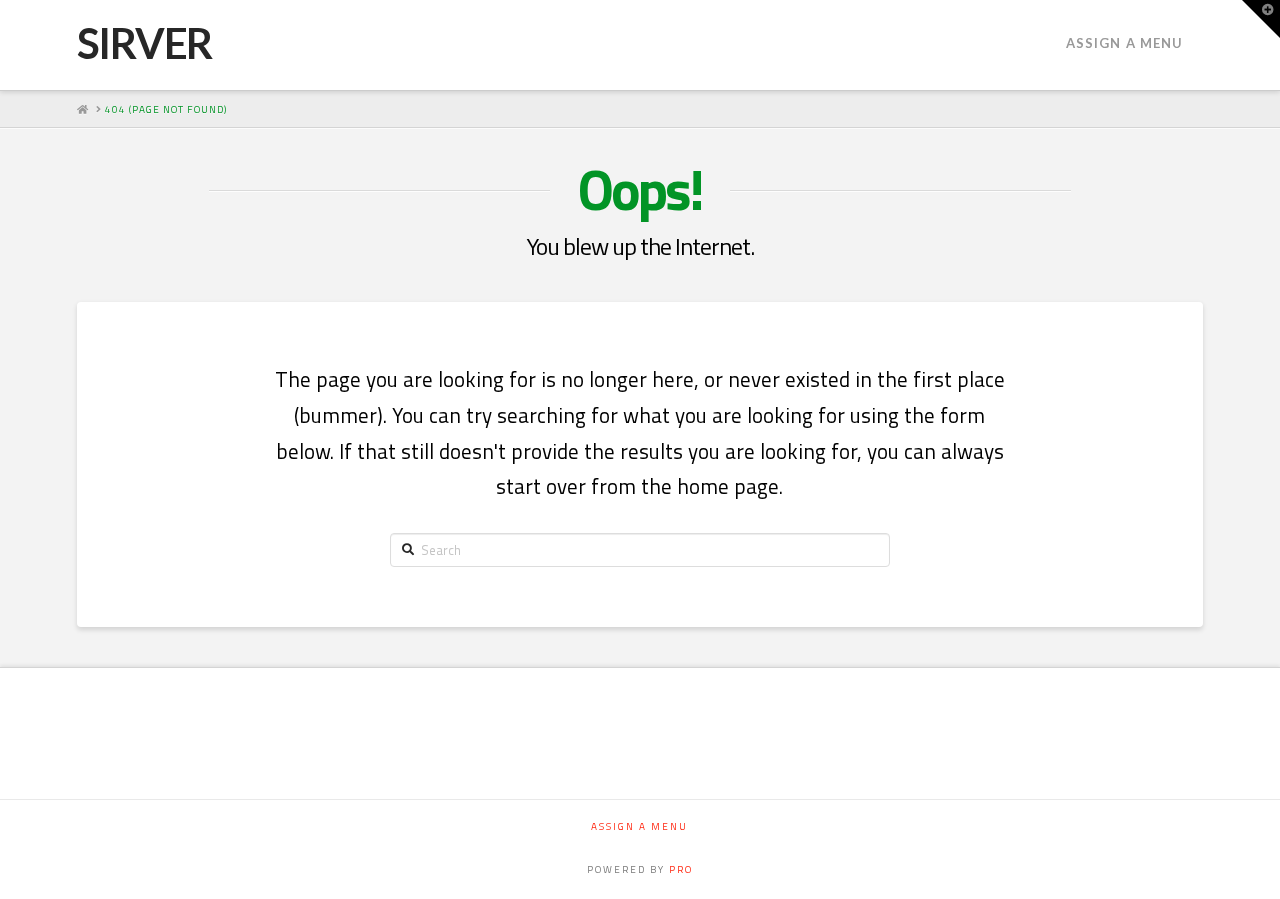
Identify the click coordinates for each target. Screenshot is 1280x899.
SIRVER (144, 43)
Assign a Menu (1124, 43)
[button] (1261, 19)
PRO (681, 869)
